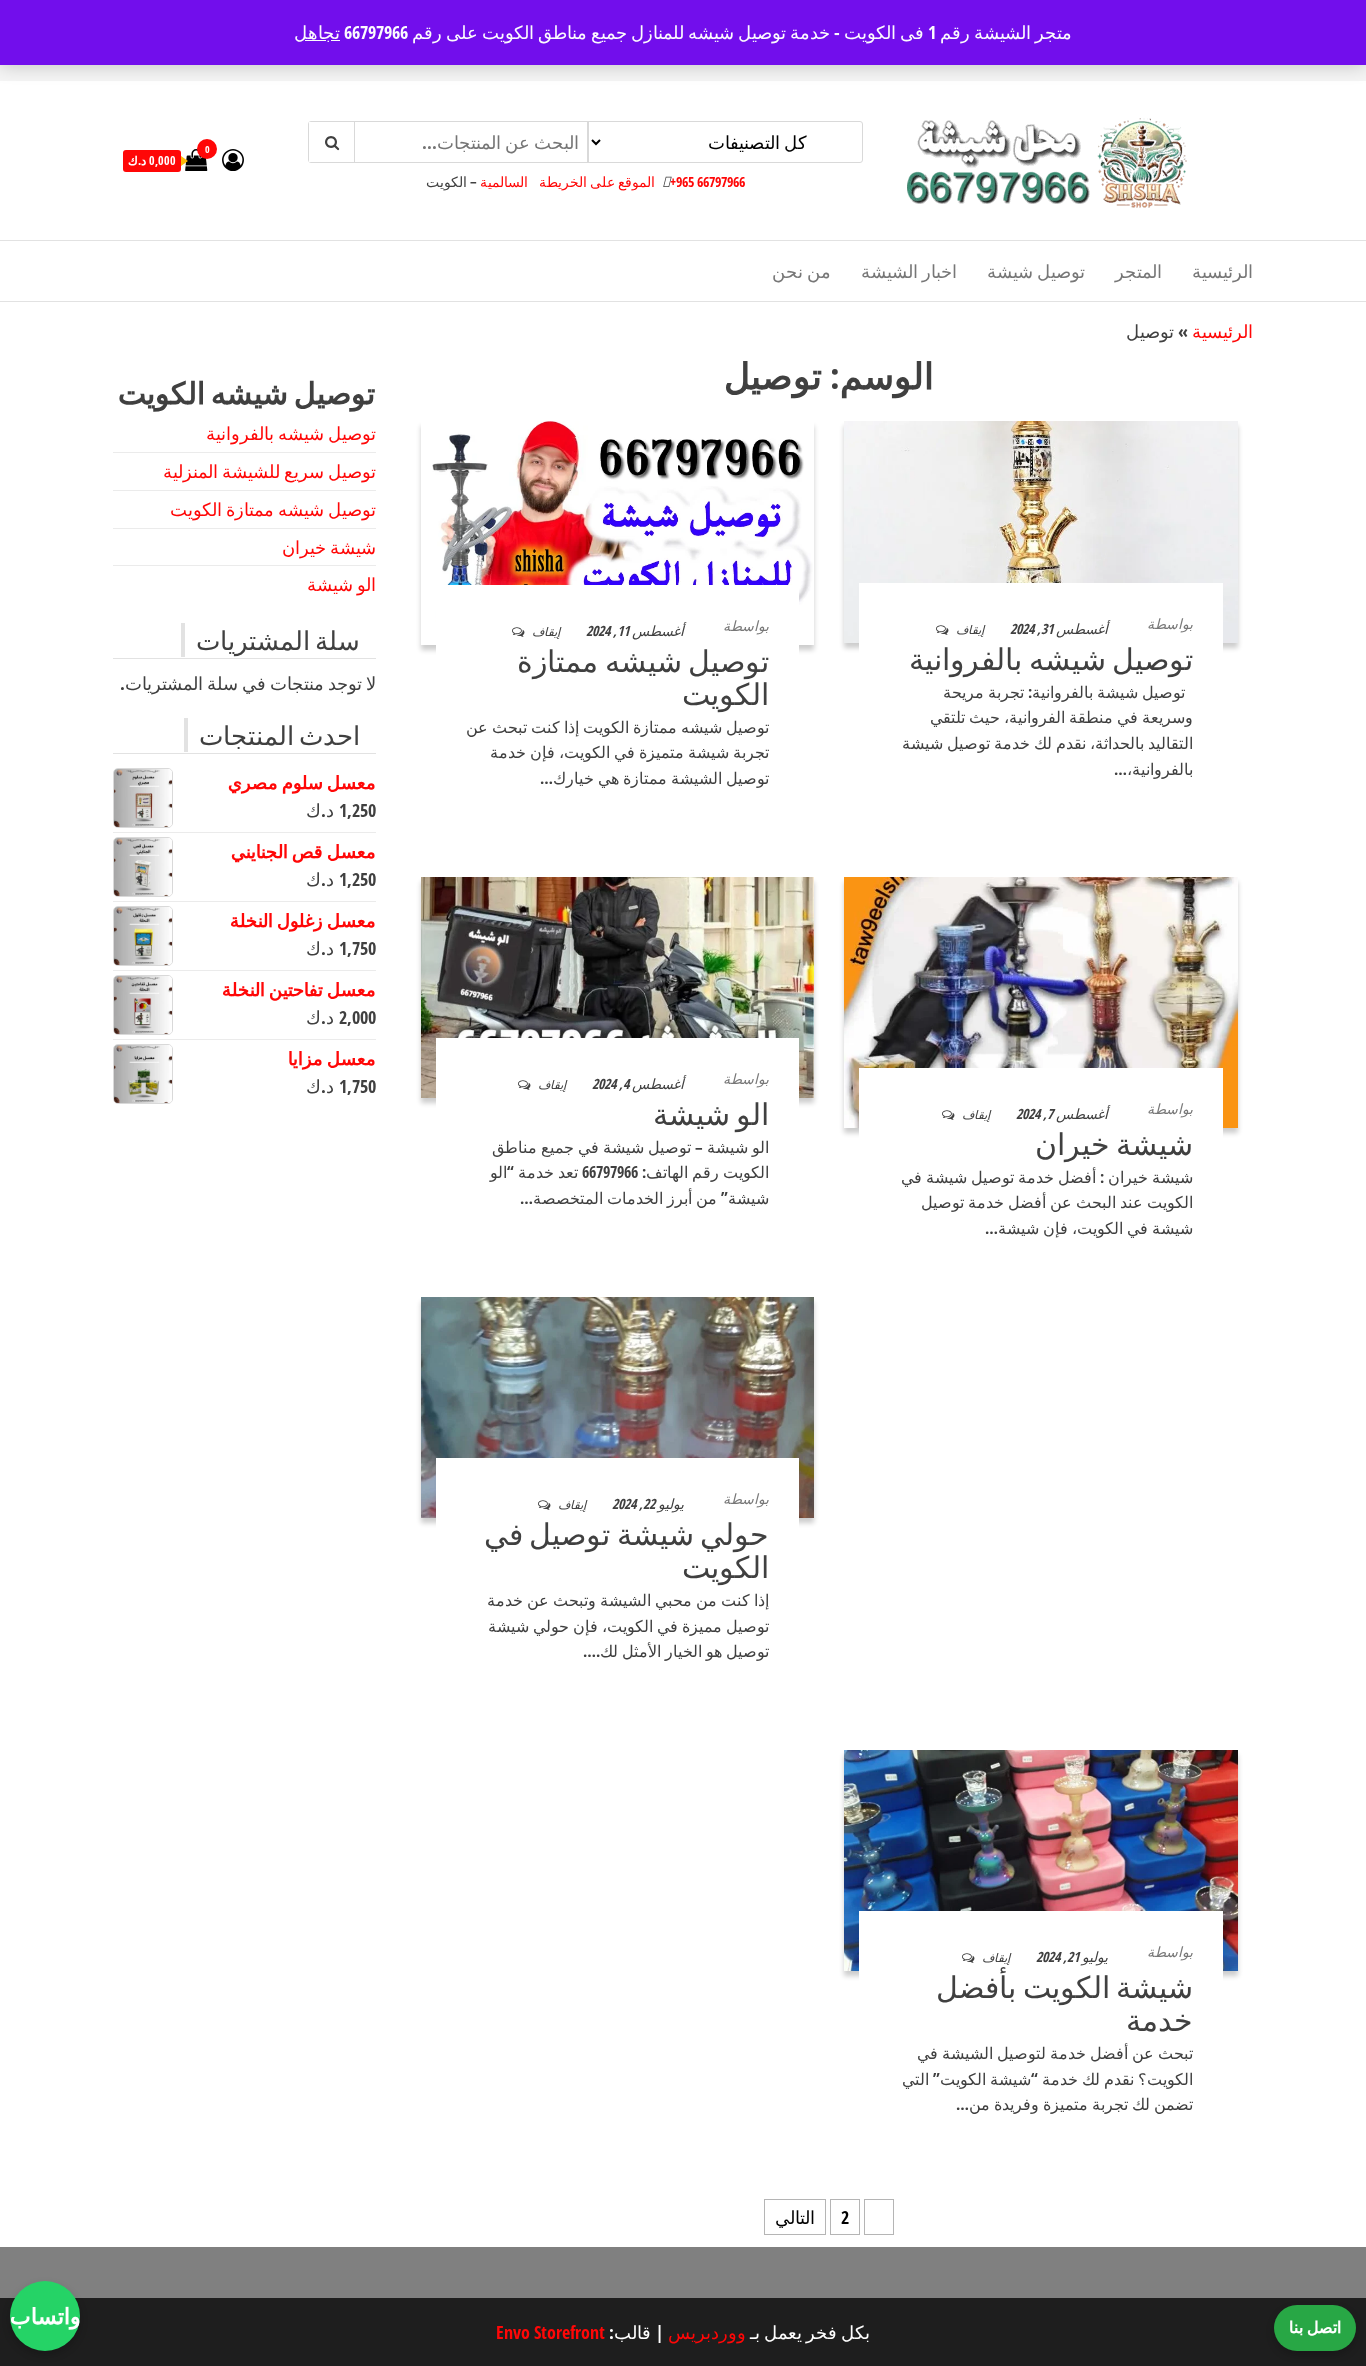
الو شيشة (711, 1113)
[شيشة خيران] (1041, 1000)
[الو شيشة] (618, 985)
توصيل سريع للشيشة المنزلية (269, 471)
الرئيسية (1222, 271)
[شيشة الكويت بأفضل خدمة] (1041, 1858)
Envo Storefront (550, 2332)
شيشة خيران (1114, 1143)
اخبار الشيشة (909, 271)
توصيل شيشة (1036, 271)
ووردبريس (707, 2332)
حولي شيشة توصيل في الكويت (626, 1550)
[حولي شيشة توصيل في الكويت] (618, 1405)
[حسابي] (233, 159)
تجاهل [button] (317, 32)
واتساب (45, 2315)
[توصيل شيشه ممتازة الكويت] (618, 531)
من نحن (801, 271)
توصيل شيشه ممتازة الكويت (643, 677)
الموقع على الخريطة (597, 181)
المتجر (1138, 271)
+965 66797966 (707, 181)
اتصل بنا (1315, 2327)
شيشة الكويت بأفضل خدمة (1064, 2003)
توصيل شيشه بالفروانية (1051, 658)
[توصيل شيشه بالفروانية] (1041, 530)
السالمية (504, 181)
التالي (795, 2217)
